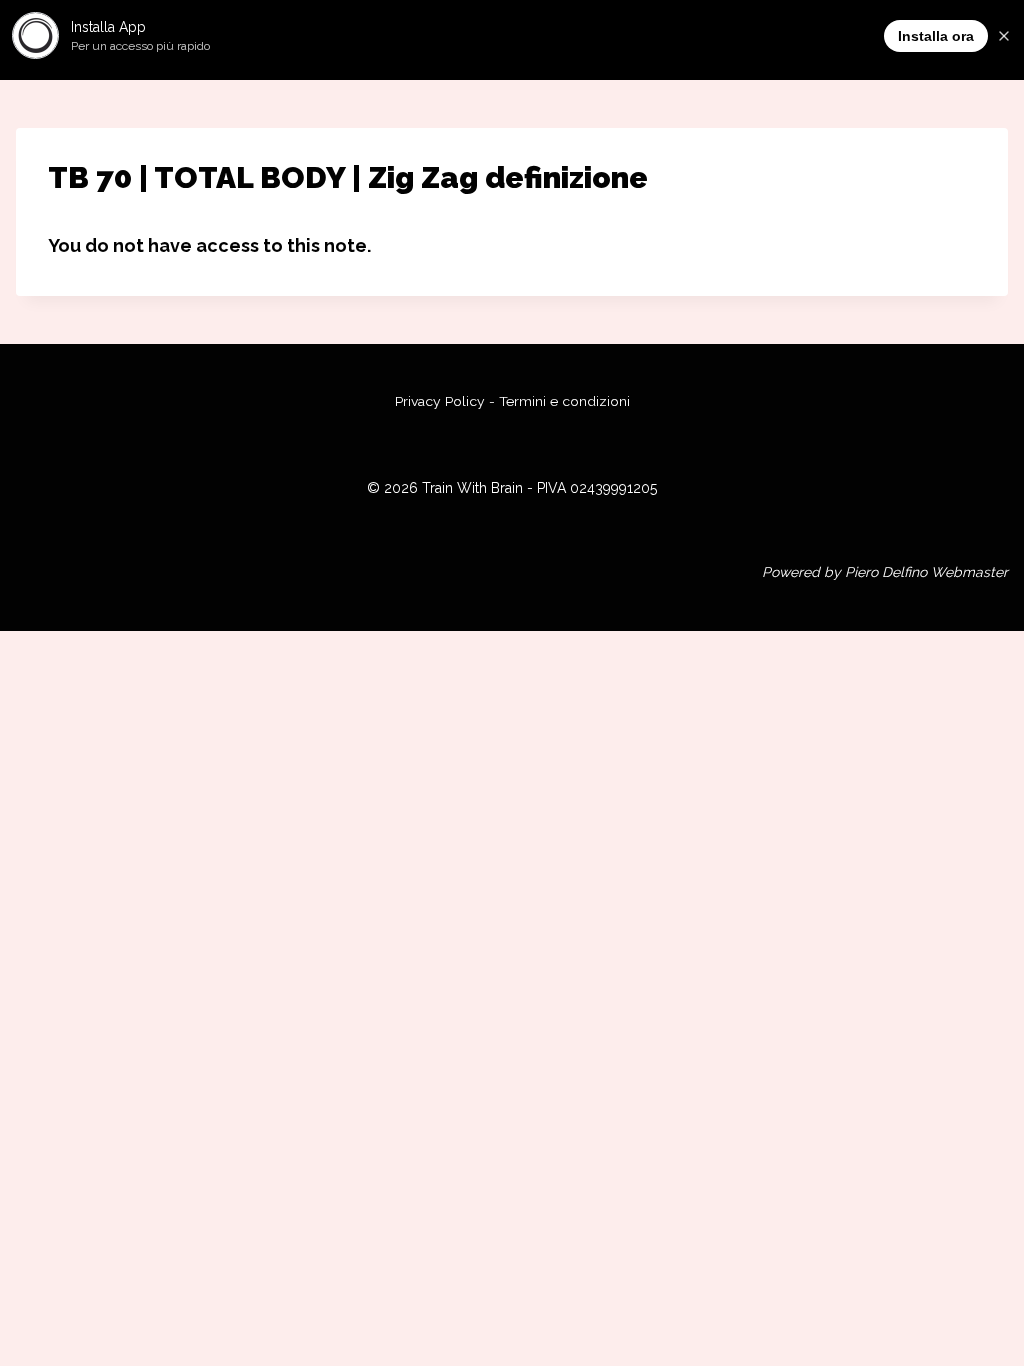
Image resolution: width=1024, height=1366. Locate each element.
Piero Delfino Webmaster (926, 572)
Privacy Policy (440, 401)
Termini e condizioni (564, 401)
